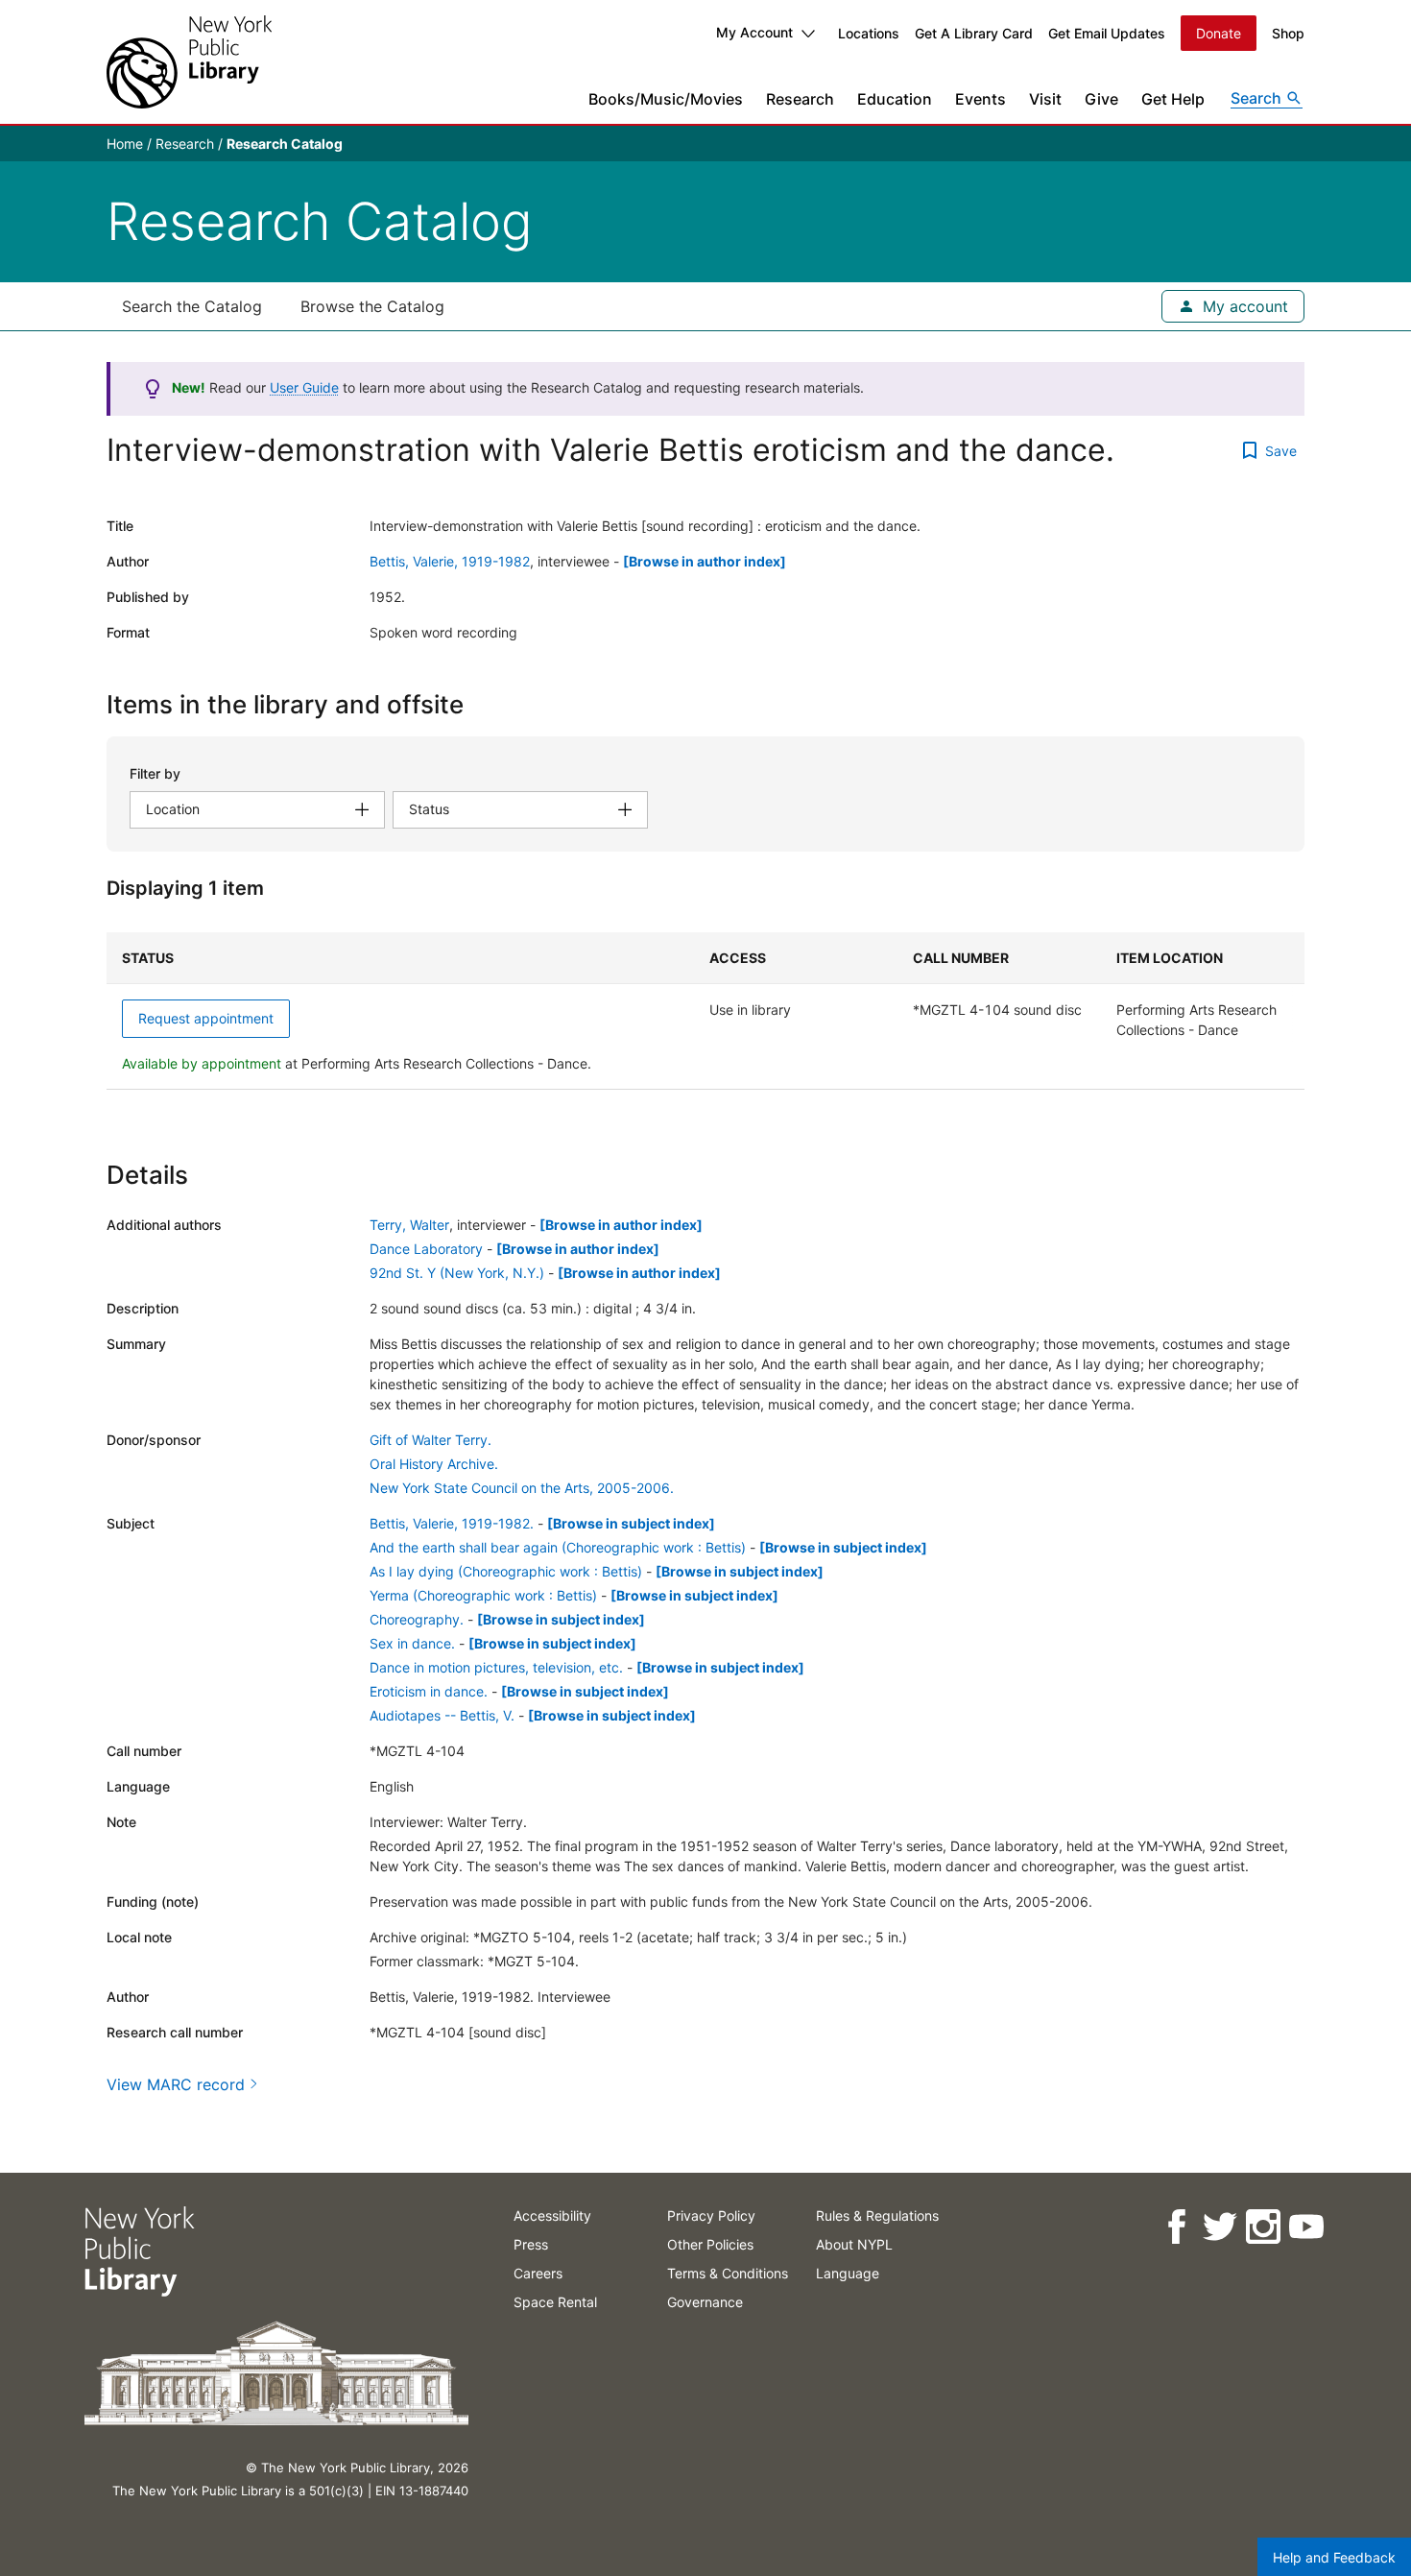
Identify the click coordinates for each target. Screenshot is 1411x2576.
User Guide (304, 387)
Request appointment (206, 1018)
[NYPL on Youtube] (1305, 2227)
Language (848, 2273)
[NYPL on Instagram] (1262, 2227)
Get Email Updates (1107, 33)
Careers (538, 2273)
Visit (1045, 99)
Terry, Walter (409, 1225)
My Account (754, 32)
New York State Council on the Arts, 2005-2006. (522, 1488)
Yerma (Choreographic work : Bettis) (483, 1595)
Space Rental (555, 2302)
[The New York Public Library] (189, 62)
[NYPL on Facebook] (1175, 2227)
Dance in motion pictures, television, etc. (496, 1667)
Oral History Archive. (434, 1464)
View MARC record (176, 2084)
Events (981, 99)
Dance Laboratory (426, 1249)
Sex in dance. (412, 1643)
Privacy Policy (711, 2215)
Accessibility (552, 2215)
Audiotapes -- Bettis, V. (442, 1715)
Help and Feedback (1334, 2557)
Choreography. (417, 1619)
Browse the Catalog (372, 306)
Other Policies (710, 2244)
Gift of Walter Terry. (430, 1440)
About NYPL (854, 2244)
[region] (705, 1011)
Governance (705, 2302)
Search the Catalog (192, 306)
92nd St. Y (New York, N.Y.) (457, 1273)
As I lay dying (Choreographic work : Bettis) (506, 1571)
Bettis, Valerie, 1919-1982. (452, 1523)
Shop (1288, 33)
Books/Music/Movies (666, 99)
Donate (1219, 33)
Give (1101, 99)
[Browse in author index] (705, 561)
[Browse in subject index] (631, 1523)
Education (895, 99)
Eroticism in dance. (429, 1691)
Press (531, 2244)
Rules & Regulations (877, 2215)
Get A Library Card (974, 33)
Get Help (1173, 99)
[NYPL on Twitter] (1219, 2227)
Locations (869, 33)
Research (800, 99)
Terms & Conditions (728, 2273)
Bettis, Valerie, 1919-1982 (450, 561)
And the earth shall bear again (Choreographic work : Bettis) (558, 1547)
